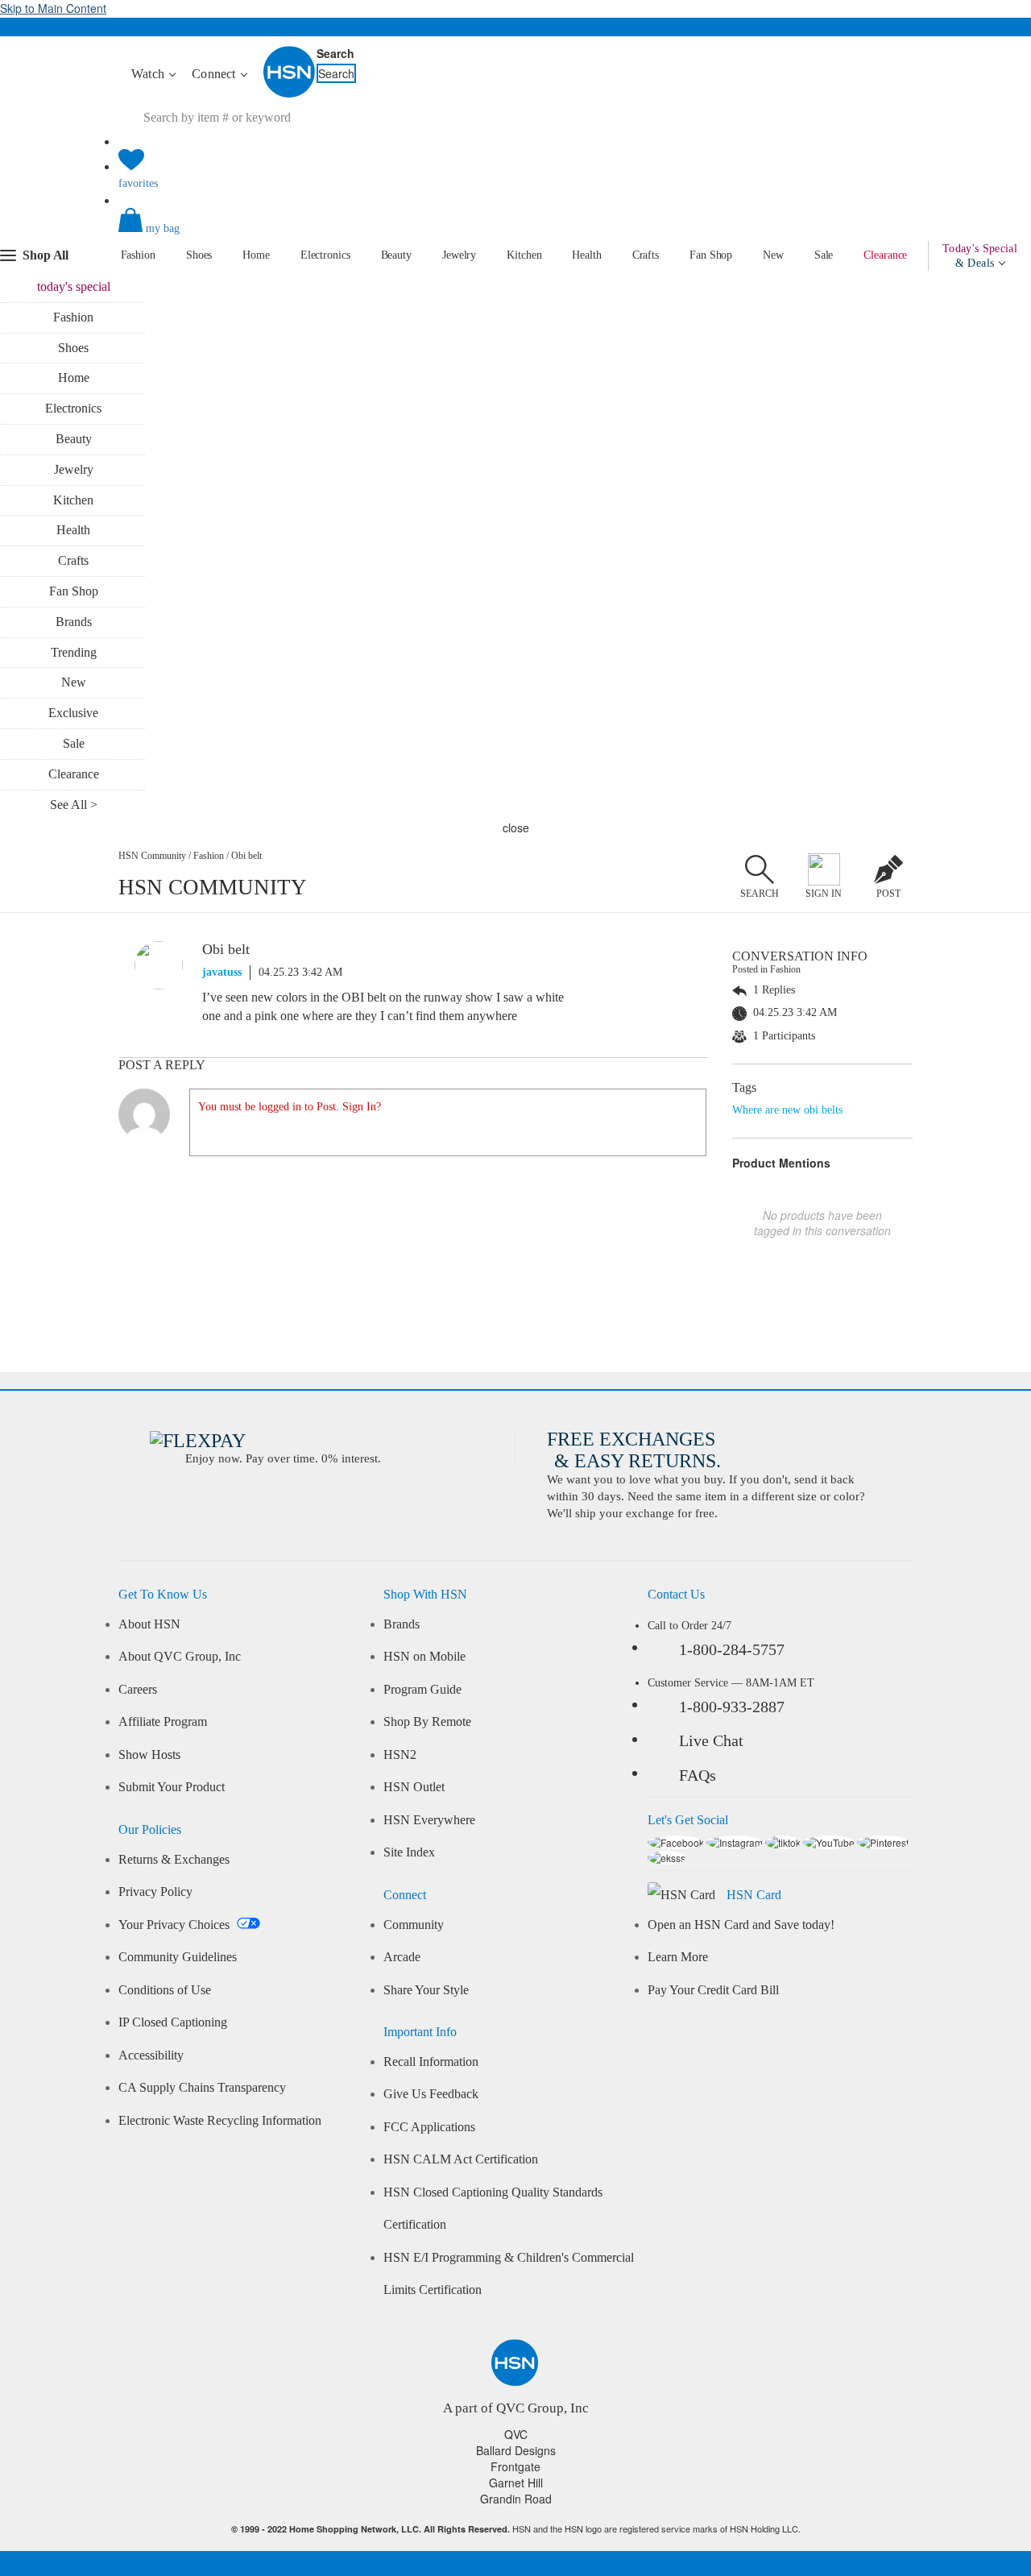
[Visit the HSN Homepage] (290, 94)
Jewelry (459, 255)
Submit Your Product (172, 1787)
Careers (138, 1690)
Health (586, 255)
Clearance (885, 255)
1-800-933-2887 (732, 1707)
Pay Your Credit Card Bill (713, 1990)
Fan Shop (711, 255)
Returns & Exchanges (174, 1860)
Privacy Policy (155, 1892)
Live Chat (711, 1740)
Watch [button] (149, 74)
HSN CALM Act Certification (461, 2159)
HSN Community (152, 856)
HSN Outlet (414, 1787)
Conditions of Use (165, 1990)
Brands (74, 622)
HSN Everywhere (429, 1820)
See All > (74, 805)
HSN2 (400, 1755)
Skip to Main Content (53, 8)
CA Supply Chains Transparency (202, 2088)
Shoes (199, 255)
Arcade (402, 1957)
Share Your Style (426, 1990)
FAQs (698, 1775)
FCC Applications (429, 2127)
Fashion (138, 255)
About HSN (149, 1624)
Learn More (678, 1957)
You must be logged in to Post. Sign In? (290, 1107)
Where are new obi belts (787, 1110)
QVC (516, 2434)
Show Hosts (149, 1755)
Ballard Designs (516, 2450)
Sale (824, 255)
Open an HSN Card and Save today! (741, 1925)
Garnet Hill (516, 2483)
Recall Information (431, 2062)
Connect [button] (215, 74)
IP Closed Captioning (173, 2022)
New (773, 255)
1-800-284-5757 (732, 1649)
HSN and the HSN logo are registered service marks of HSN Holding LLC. (516, 2529)
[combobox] (276, 118)
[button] (515, 234)
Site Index (409, 1852)
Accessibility (151, 2055)
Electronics (325, 255)
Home (256, 255)
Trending (74, 652)
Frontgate (515, 2466)
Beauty (396, 255)
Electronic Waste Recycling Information (220, 2121)
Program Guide (422, 1690)
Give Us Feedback (431, 2094)
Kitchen (524, 255)
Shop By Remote (427, 1722)
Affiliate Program (163, 1722)
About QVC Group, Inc (180, 1657)
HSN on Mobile (424, 1657)
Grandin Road (516, 2499)
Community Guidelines (178, 1957)
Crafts (646, 255)
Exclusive (73, 713)
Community (414, 1925)
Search (335, 53)
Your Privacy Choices (176, 1925)
